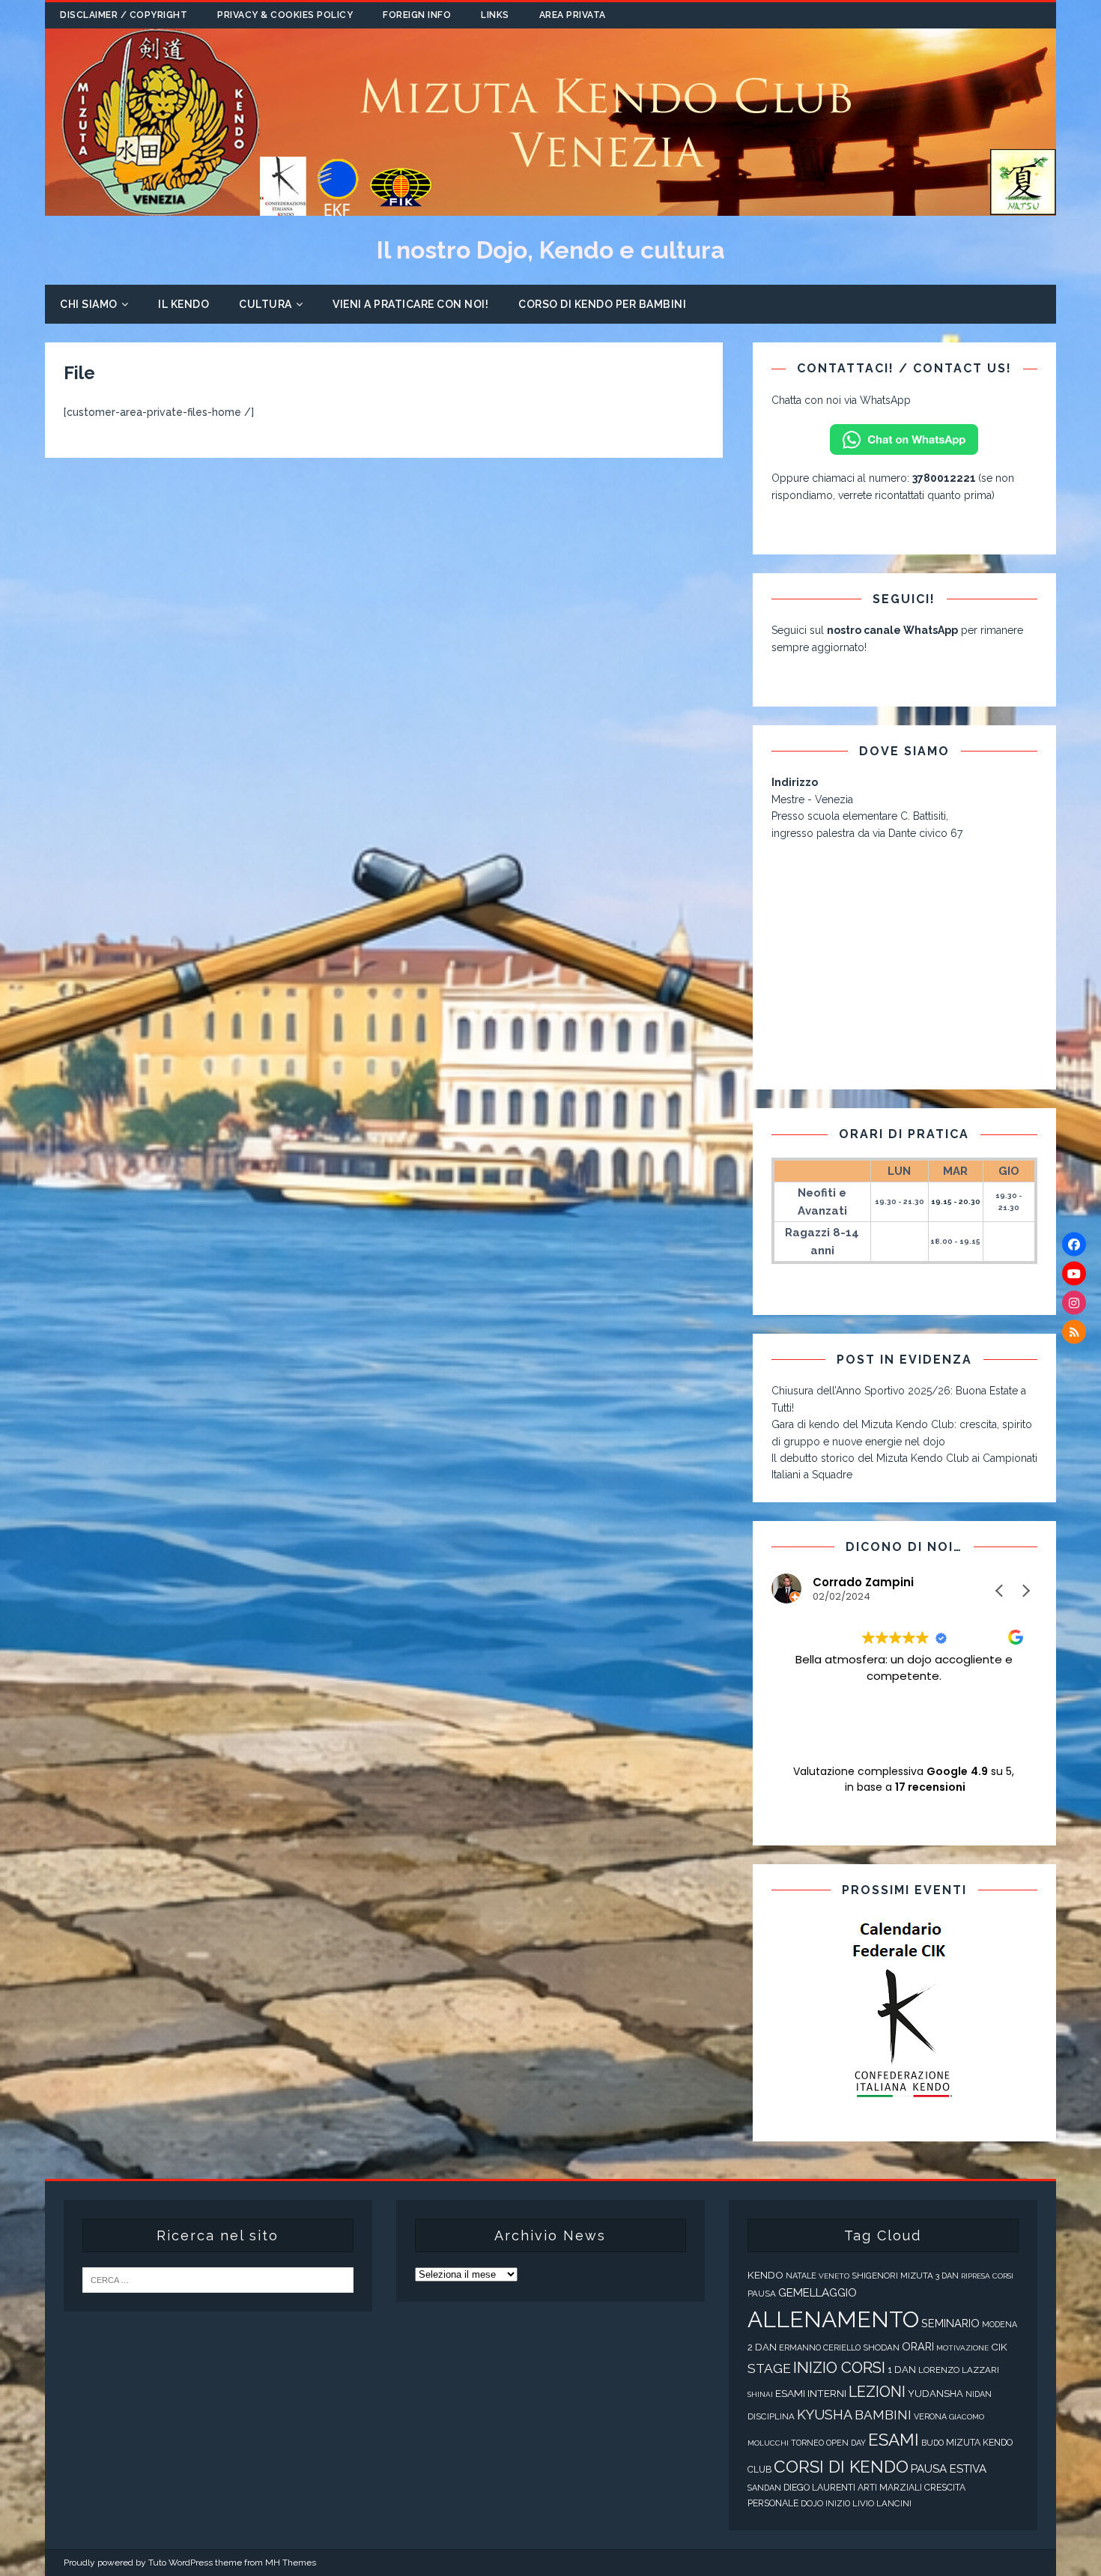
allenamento (833, 2319)
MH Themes (291, 2563)
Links (495, 15)
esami (894, 2440)
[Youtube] (1074, 1274)
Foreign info (417, 15)
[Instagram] (1074, 1303)
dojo (812, 2503)
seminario (950, 2323)
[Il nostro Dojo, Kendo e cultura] (550, 208)
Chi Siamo (89, 304)
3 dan (947, 2276)
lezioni (877, 2392)
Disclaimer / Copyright (124, 15)
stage (769, 2368)
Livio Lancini (882, 2503)
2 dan (762, 2347)
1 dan (902, 2370)
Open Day (846, 2443)
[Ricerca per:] (218, 2280)
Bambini (883, 2415)
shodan (881, 2347)
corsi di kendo (841, 2467)
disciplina (771, 2416)
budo (932, 2443)
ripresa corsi (987, 2276)
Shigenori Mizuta (892, 2276)
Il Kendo (183, 304)
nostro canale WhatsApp (892, 630)
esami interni (811, 2393)
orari (918, 2346)
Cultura (266, 304)
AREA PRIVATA (573, 15)
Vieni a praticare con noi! (410, 304)
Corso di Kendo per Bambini (602, 304)
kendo (765, 2275)
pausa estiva (949, 2469)
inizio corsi (839, 2368)
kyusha (825, 2415)
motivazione (962, 2348)
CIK (999, 2347)
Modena (1000, 2325)
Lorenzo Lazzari (959, 2370)
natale (801, 2276)
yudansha (935, 2394)
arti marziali (890, 2488)
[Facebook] (1074, 1245)
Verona (930, 2417)
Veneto (834, 2276)
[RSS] (1074, 1332)
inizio (838, 2504)
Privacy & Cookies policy (285, 15)
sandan (764, 2488)
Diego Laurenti (819, 2488)
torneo (807, 2443)
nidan (979, 2394)
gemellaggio (818, 2293)
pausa (762, 2294)
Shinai (760, 2394)
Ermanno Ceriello (820, 2348)
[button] (1025, 1591)
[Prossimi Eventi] (904, 2011)
